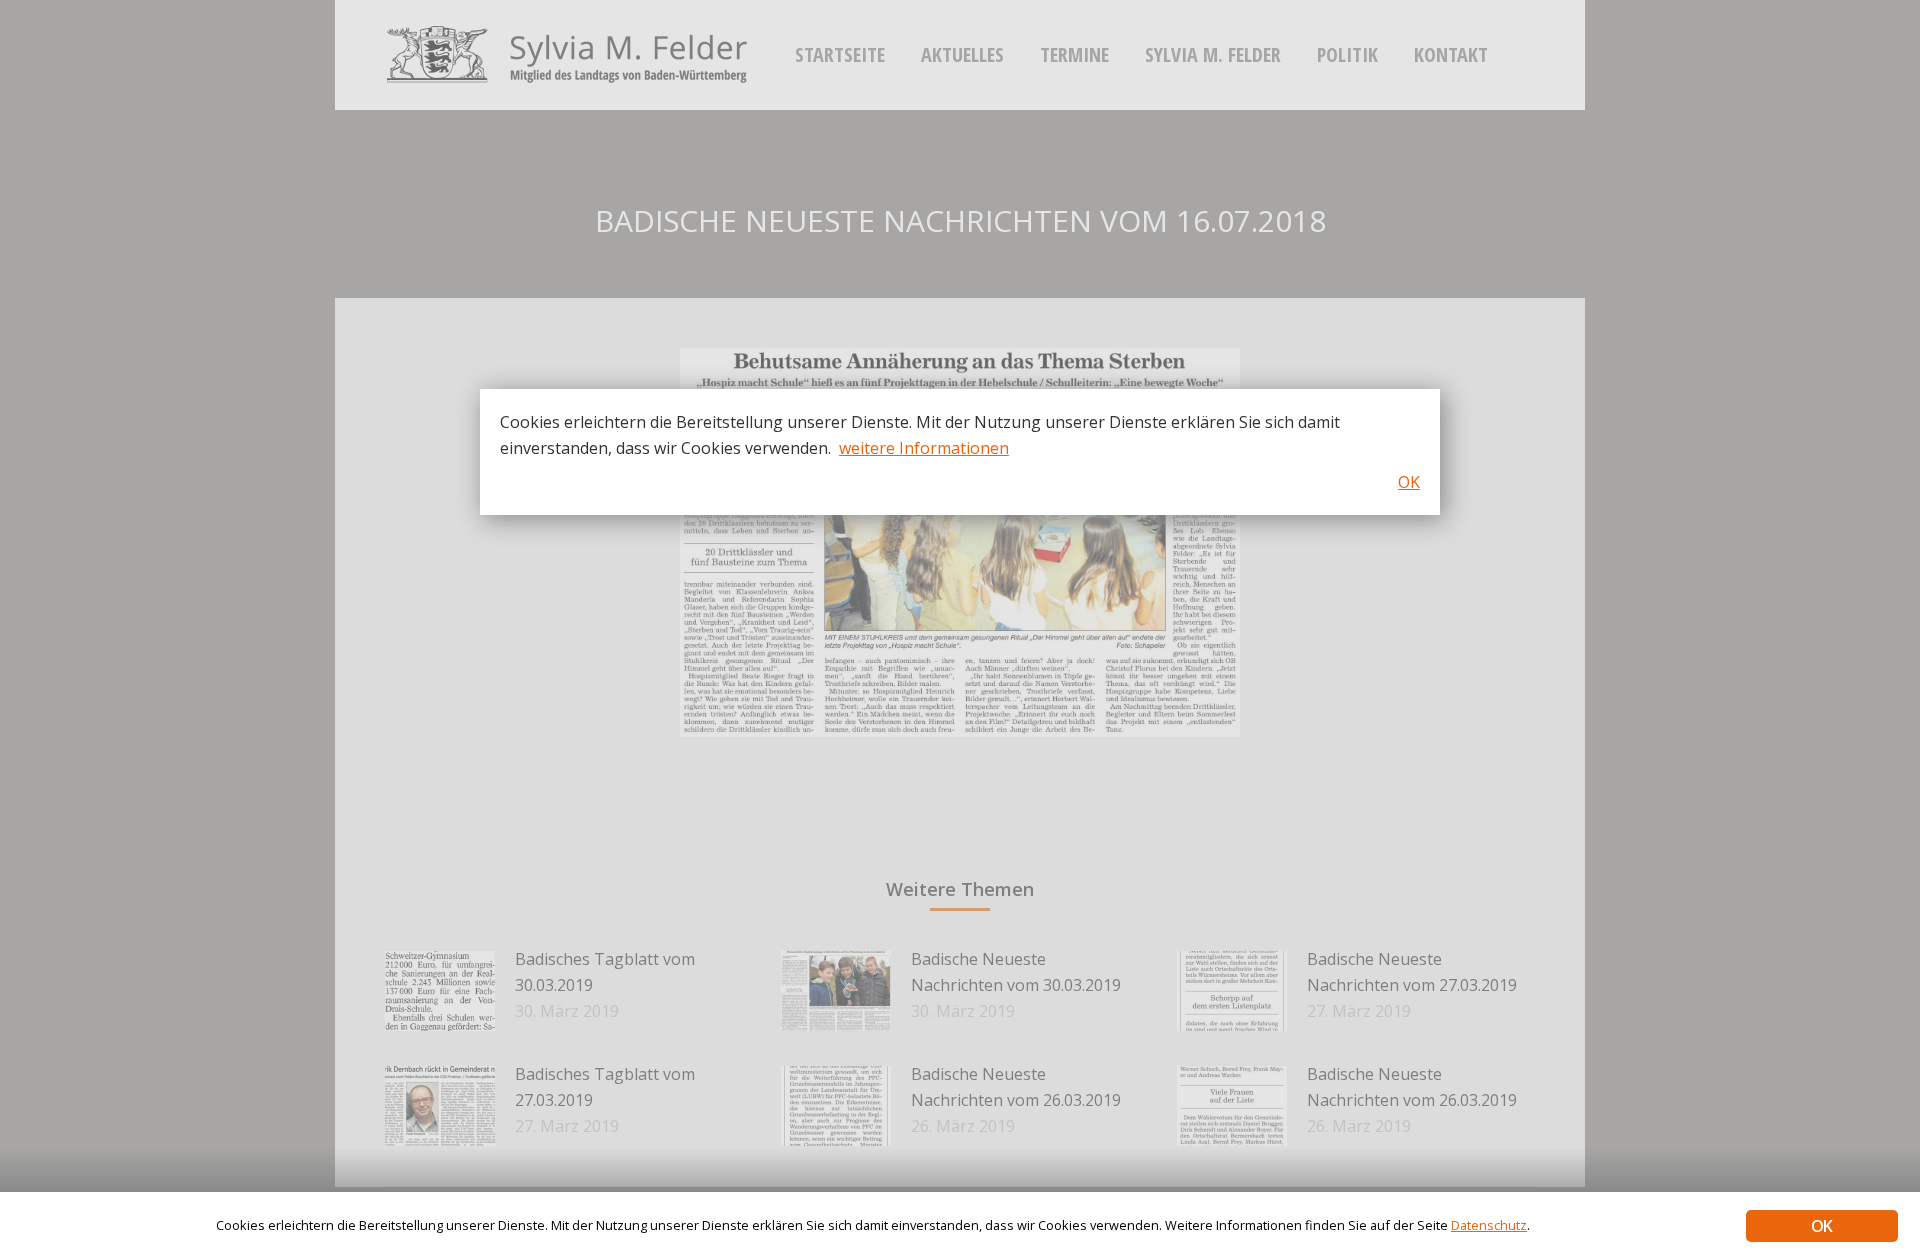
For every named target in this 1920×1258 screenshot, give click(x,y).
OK (1821, 1226)
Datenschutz (1489, 1225)
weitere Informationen (924, 448)
